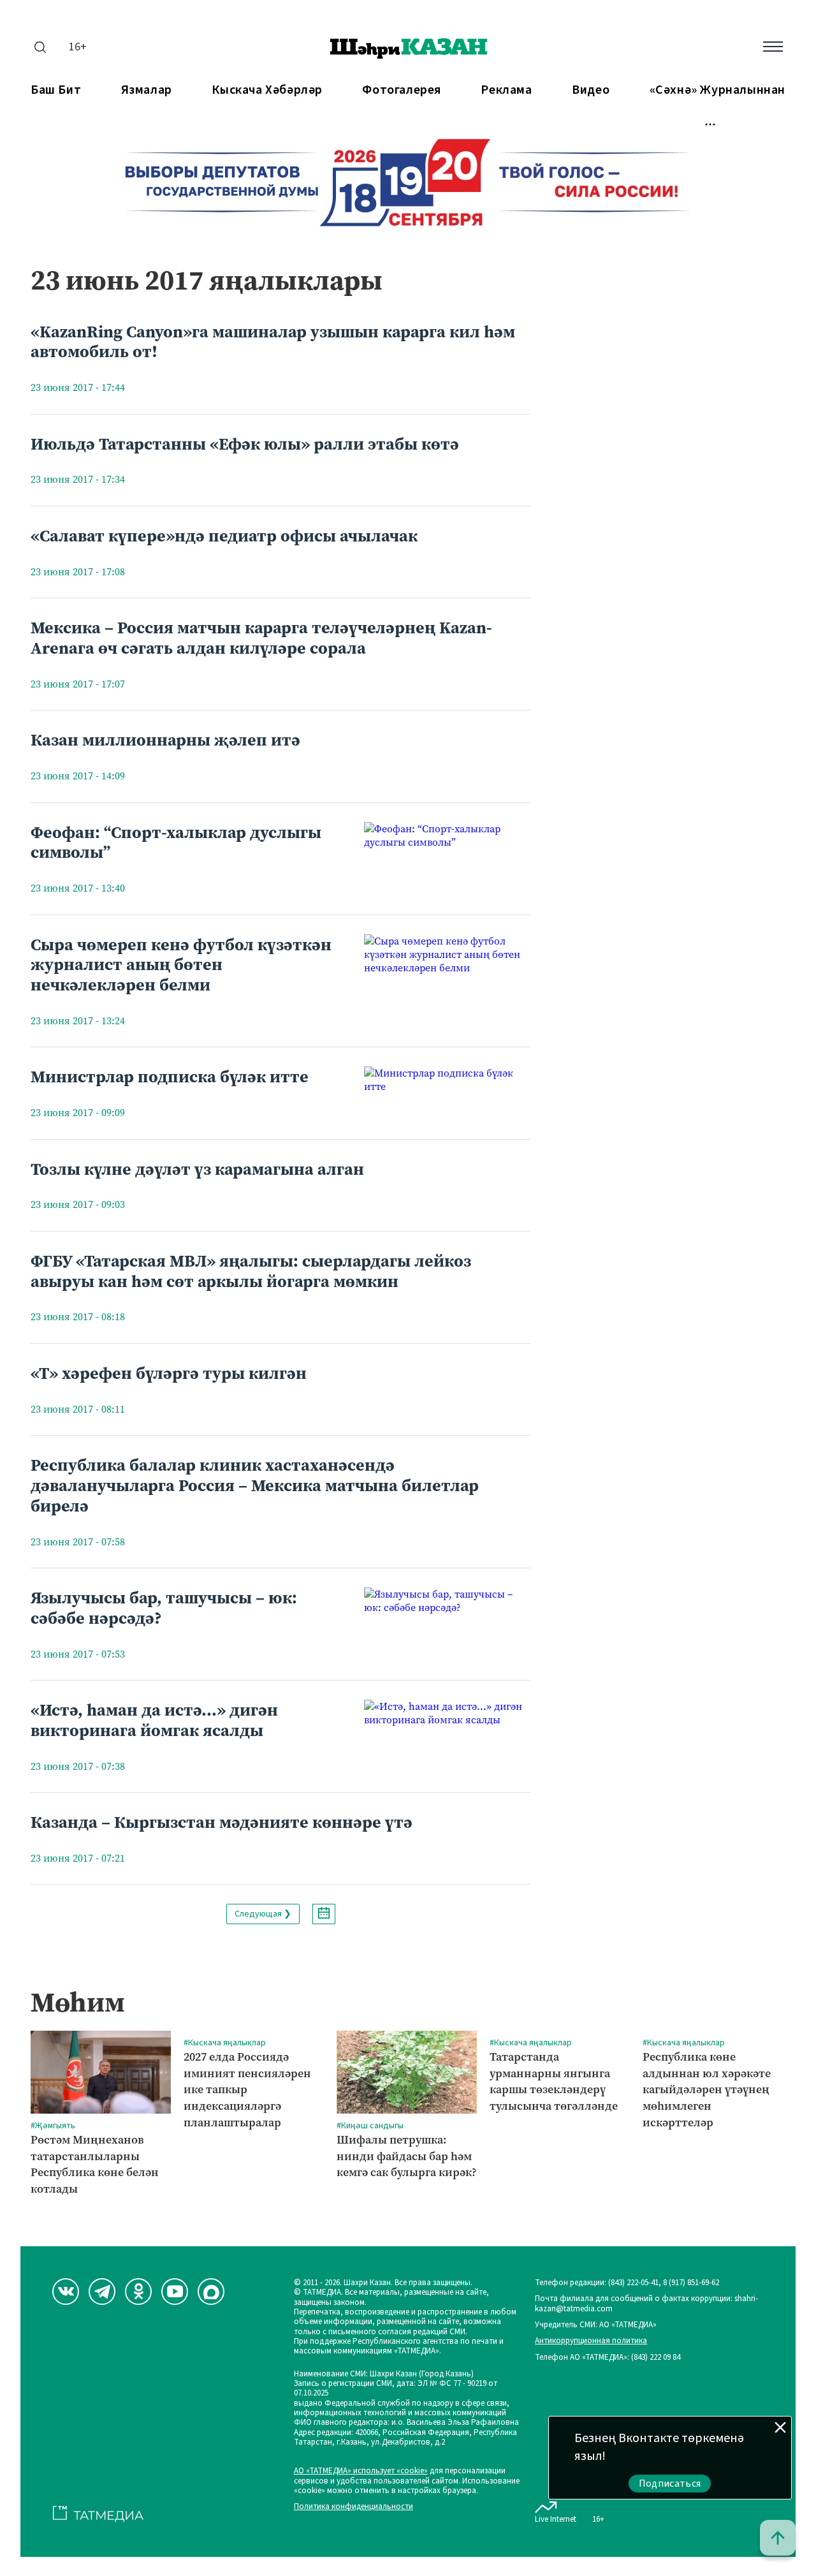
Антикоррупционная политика (591, 2341)
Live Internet (556, 2519)
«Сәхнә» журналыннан (718, 90)
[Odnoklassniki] (138, 2292)
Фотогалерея (402, 90)
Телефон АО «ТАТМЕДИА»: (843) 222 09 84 (608, 2358)
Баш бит (56, 90)
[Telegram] (102, 2292)
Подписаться (670, 2484)
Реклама (506, 90)
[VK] (66, 2292)
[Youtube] (175, 2292)
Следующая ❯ (263, 1914)
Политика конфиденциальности (353, 2507)
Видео (591, 90)
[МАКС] (211, 2292)
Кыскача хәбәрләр (267, 90)
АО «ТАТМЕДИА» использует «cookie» (361, 2471)
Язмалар (147, 90)
